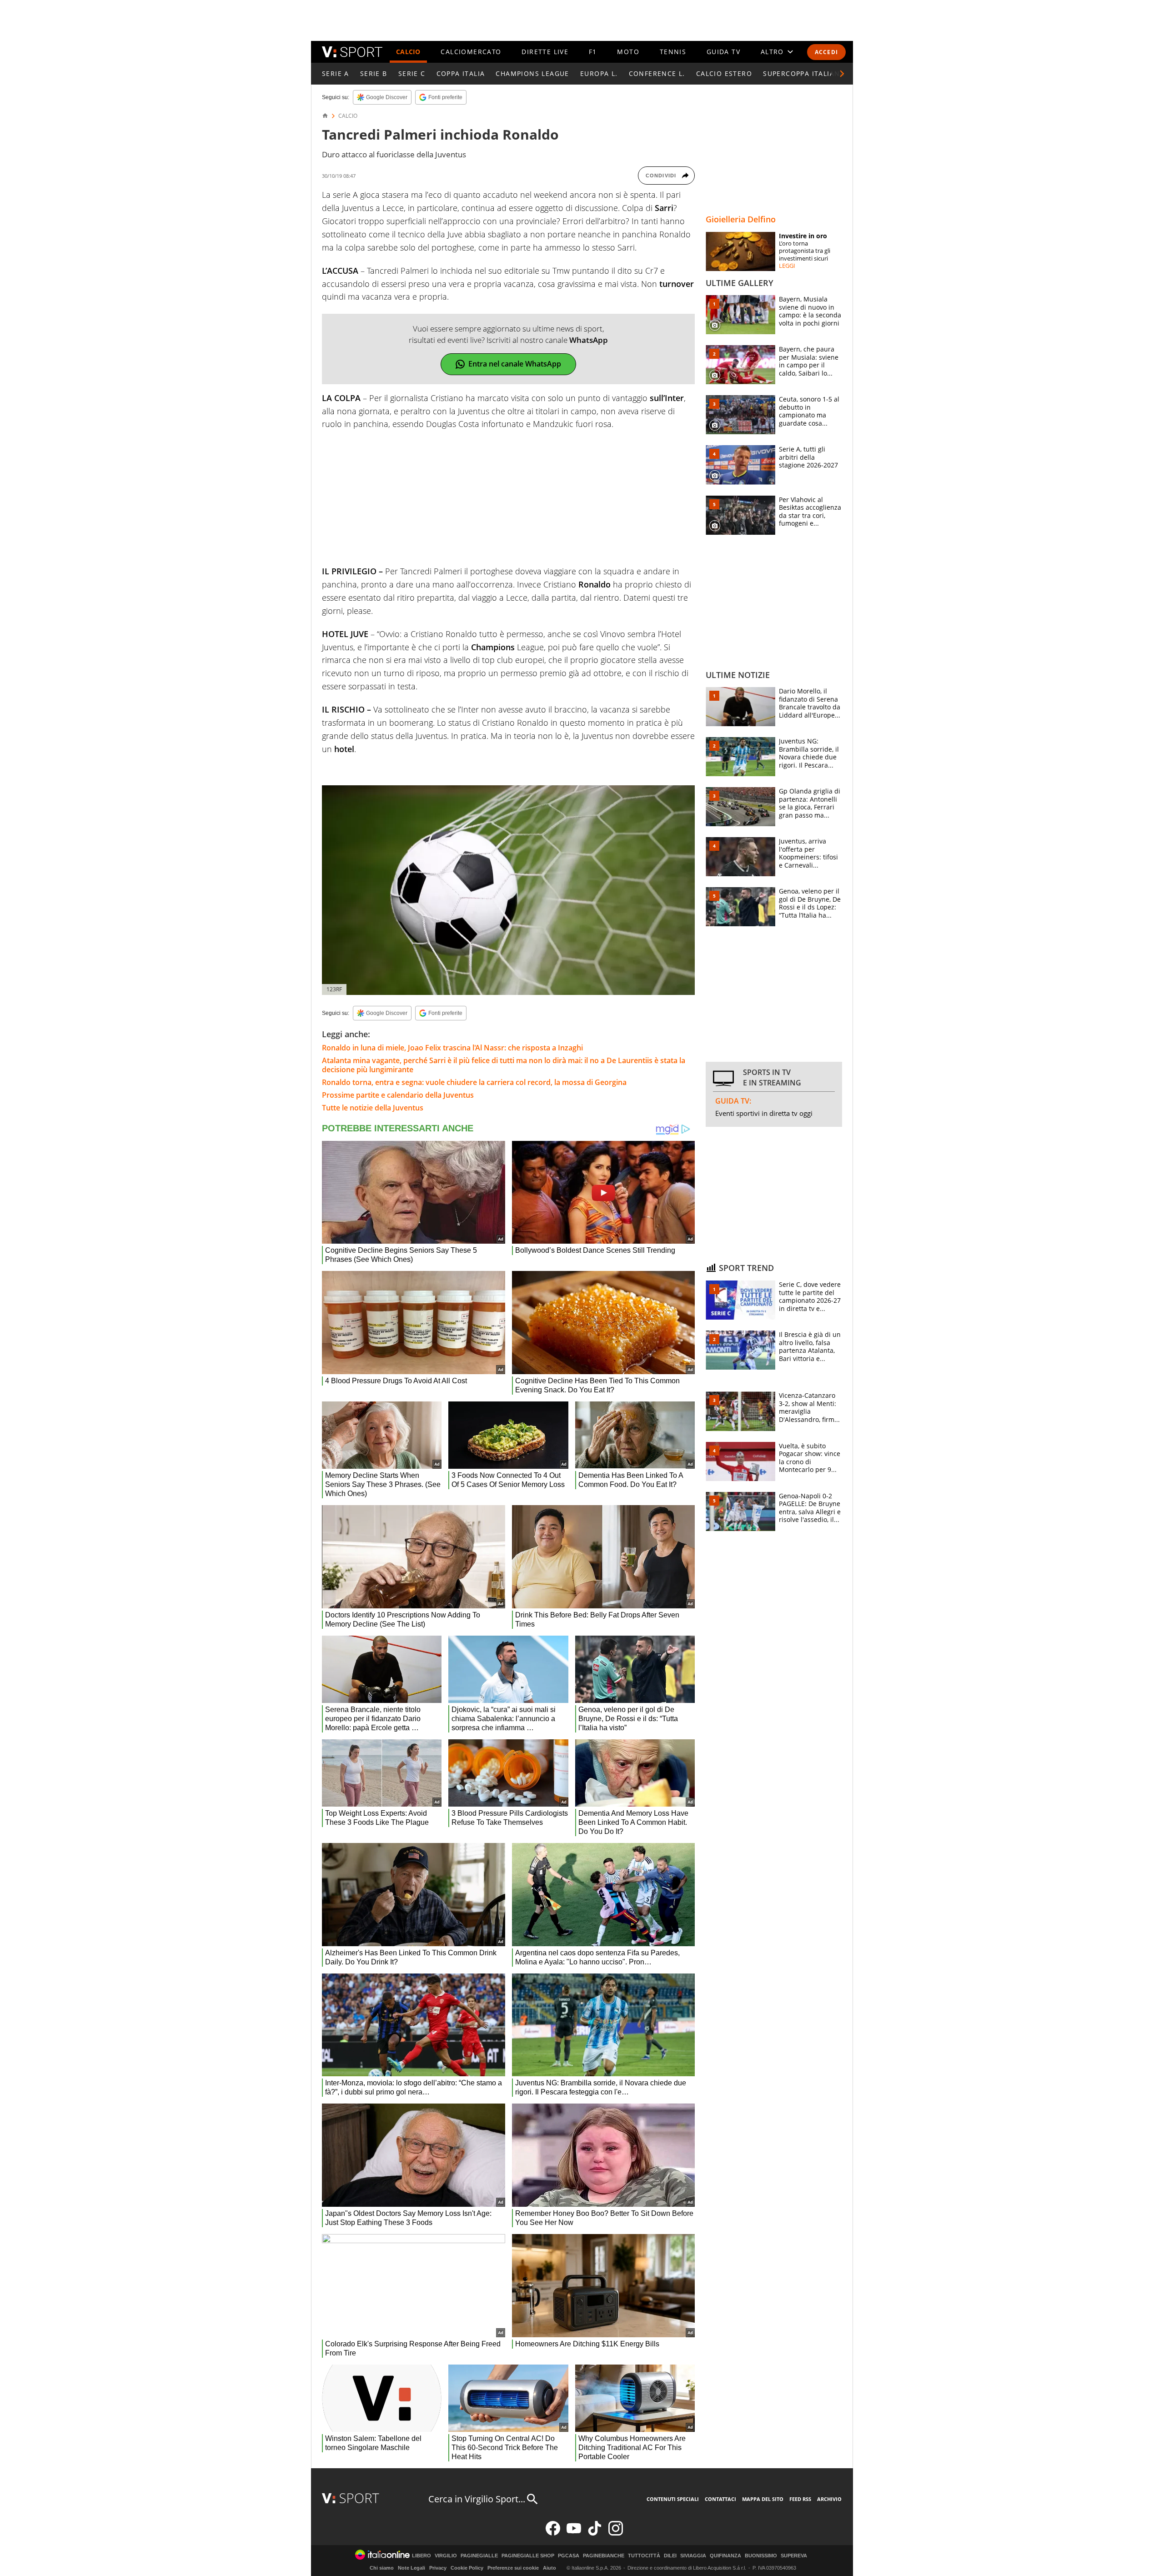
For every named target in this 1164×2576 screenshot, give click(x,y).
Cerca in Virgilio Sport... (477, 2499)
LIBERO (421, 2556)
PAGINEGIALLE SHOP (528, 2556)
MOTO (628, 52)
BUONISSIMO (761, 2556)
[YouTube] (574, 2533)
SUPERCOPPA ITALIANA (804, 73)
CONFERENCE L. (657, 73)
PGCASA (569, 2556)
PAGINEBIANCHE (604, 2556)
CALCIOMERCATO (471, 52)
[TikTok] (595, 2533)
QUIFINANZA (725, 2556)
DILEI (670, 2556)
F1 (593, 52)
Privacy (438, 2568)
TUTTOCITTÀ (644, 2556)
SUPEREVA (794, 2556)
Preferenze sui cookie (513, 2568)
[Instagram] (616, 2533)
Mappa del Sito (763, 2499)
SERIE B (374, 73)
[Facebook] (553, 2533)
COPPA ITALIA (461, 73)
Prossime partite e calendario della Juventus (398, 1095)
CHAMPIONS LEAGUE (532, 73)
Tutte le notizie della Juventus (373, 1108)
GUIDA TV (723, 52)
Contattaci (720, 2499)
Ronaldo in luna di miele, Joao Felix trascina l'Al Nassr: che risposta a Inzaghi (452, 1048)
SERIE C (412, 73)
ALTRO (772, 52)
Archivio (829, 2499)
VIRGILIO (446, 2556)
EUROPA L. (599, 73)
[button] (842, 74)
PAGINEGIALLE (479, 2556)
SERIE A (336, 73)
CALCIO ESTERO (724, 73)
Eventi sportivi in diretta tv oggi (764, 1113)
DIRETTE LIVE (545, 52)
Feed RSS (800, 2499)
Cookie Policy (467, 2568)
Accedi (826, 52)
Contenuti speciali (673, 2499)
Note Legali (411, 2568)
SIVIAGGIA (693, 2556)
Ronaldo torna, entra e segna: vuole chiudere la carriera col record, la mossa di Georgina (474, 1082)
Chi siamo (382, 2568)
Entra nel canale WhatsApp (515, 364)
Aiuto (549, 2568)
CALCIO (408, 52)
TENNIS (673, 52)
